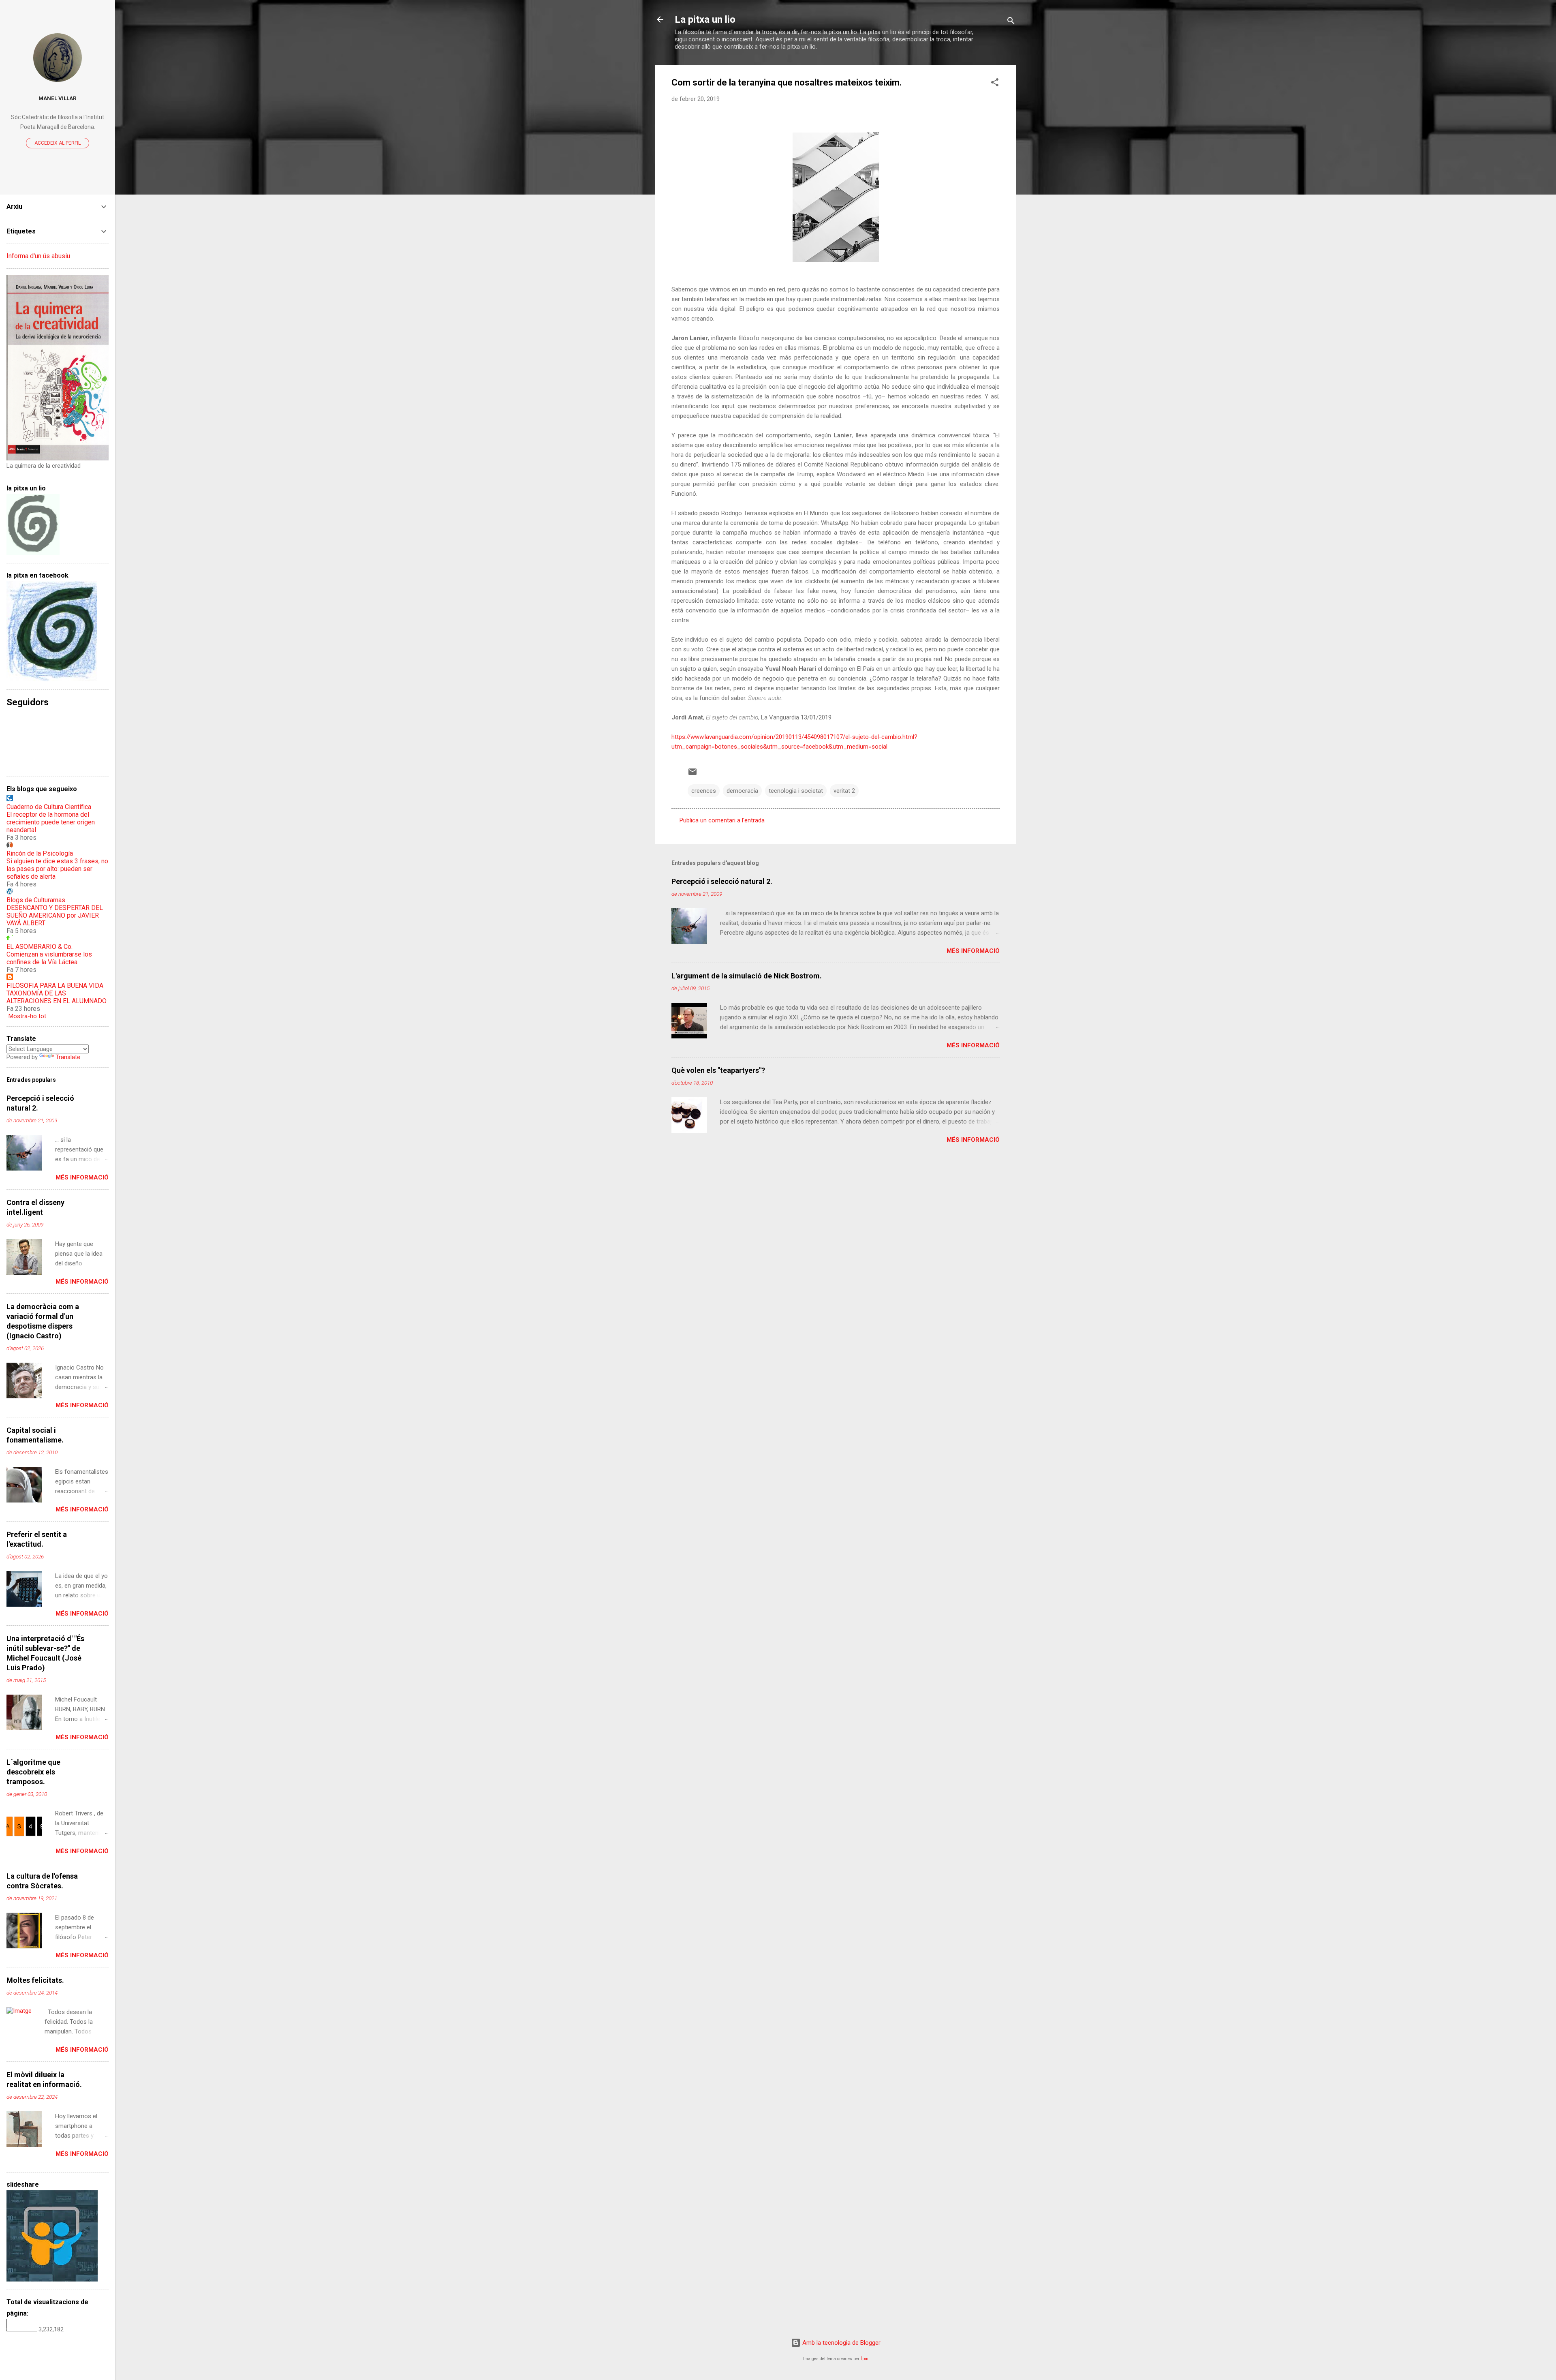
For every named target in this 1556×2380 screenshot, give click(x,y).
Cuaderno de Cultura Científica (49, 807)
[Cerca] (1011, 22)
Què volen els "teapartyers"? (718, 1070)
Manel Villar (58, 98)
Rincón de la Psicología (40, 853)
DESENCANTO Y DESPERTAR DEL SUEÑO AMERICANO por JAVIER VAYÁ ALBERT (55, 915)
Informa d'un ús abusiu (38, 256)
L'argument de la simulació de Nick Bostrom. (747, 976)
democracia (742, 791)
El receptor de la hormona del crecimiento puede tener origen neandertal (51, 822)
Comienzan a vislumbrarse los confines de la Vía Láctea (49, 958)
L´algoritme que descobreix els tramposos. (33, 1772)
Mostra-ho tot (27, 1016)
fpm (865, 2359)
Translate (68, 1057)
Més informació (973, 951)
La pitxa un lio (705, 19)
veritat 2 (844, 791)
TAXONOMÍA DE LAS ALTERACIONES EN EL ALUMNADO (57, 997)
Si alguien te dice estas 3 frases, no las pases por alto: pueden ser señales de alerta (57, 869)
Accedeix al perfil (58, 143)
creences (704, 791)
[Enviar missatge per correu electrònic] (693, 775)
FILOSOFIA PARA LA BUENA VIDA (55, 986)
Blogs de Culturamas (36, 900)
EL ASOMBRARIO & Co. (40, 947)
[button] (995, 84)
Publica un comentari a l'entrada (722, 820)
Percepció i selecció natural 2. (722, 881)
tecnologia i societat (796, 791)
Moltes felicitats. (35, 1980)
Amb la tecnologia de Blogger (841, 2343)
